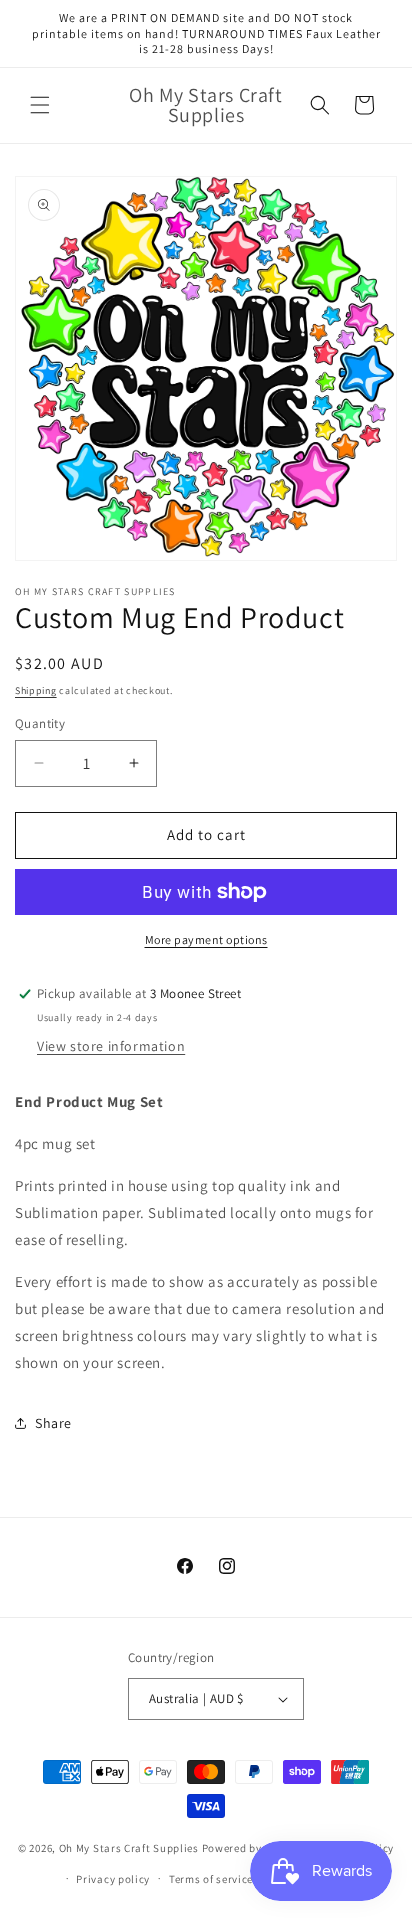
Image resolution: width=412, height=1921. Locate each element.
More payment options (206, 939)
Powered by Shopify (253, 1848)
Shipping (36, 690)
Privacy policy (113, 1879)
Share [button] (53, 1423)
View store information (111, 1046)
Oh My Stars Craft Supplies (129, 1848)
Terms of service (211, 1879)
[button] (40, 105)
